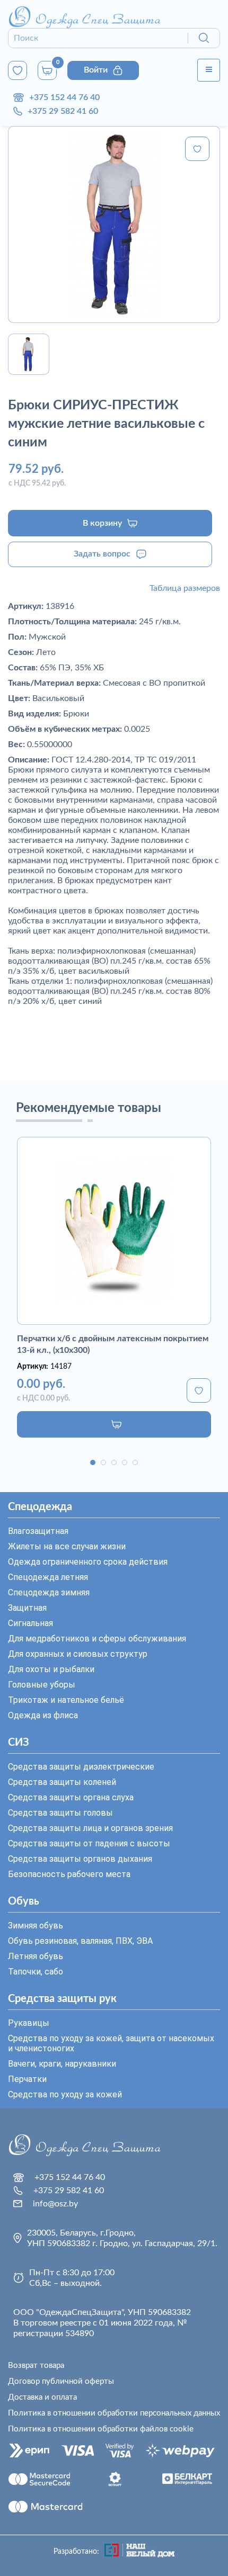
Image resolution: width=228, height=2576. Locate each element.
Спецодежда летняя (48, 1577)
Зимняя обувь (36, 1926)
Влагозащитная (38, 1531)
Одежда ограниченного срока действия (88, 1562)
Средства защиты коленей (62, 1782)
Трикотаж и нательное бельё (66, 1700)
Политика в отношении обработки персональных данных (114, 2413)
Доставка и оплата (42, 2397)
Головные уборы (42, 1685)
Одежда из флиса (43, 1715)
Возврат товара (36, 2366)
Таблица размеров (185, 588)
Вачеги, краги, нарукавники (62, 2064)
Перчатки (27, 2079)
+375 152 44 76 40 (64, 97)
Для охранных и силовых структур (78, 1654)
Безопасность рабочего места (69, 1874)
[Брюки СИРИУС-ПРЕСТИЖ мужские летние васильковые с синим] (114, 225)
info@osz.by (55, 2204)
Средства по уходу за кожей (65, 2094)
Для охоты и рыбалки (51, 1669)
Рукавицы (29, 2023)
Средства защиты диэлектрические (81, 1767)
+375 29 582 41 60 (63, 111)
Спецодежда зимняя (49, 1592)
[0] (17, 70)
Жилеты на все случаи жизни (67, 1546)
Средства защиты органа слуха (71, 1797)
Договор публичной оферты (61, 2381)
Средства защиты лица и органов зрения (90, 1828)
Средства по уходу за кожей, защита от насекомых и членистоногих (111, 2043)
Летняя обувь (36, 1956)
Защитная (27, 1608)
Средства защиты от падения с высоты (89, 1843)
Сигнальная (30, 1623)
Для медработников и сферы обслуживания (97, 1639)
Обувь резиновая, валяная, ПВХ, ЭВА (80, 1941)
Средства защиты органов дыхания (80, 1859)
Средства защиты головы (60, 1813)
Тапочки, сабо (36, 1972)
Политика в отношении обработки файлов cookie (101, 2429)
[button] (93, 1462)
